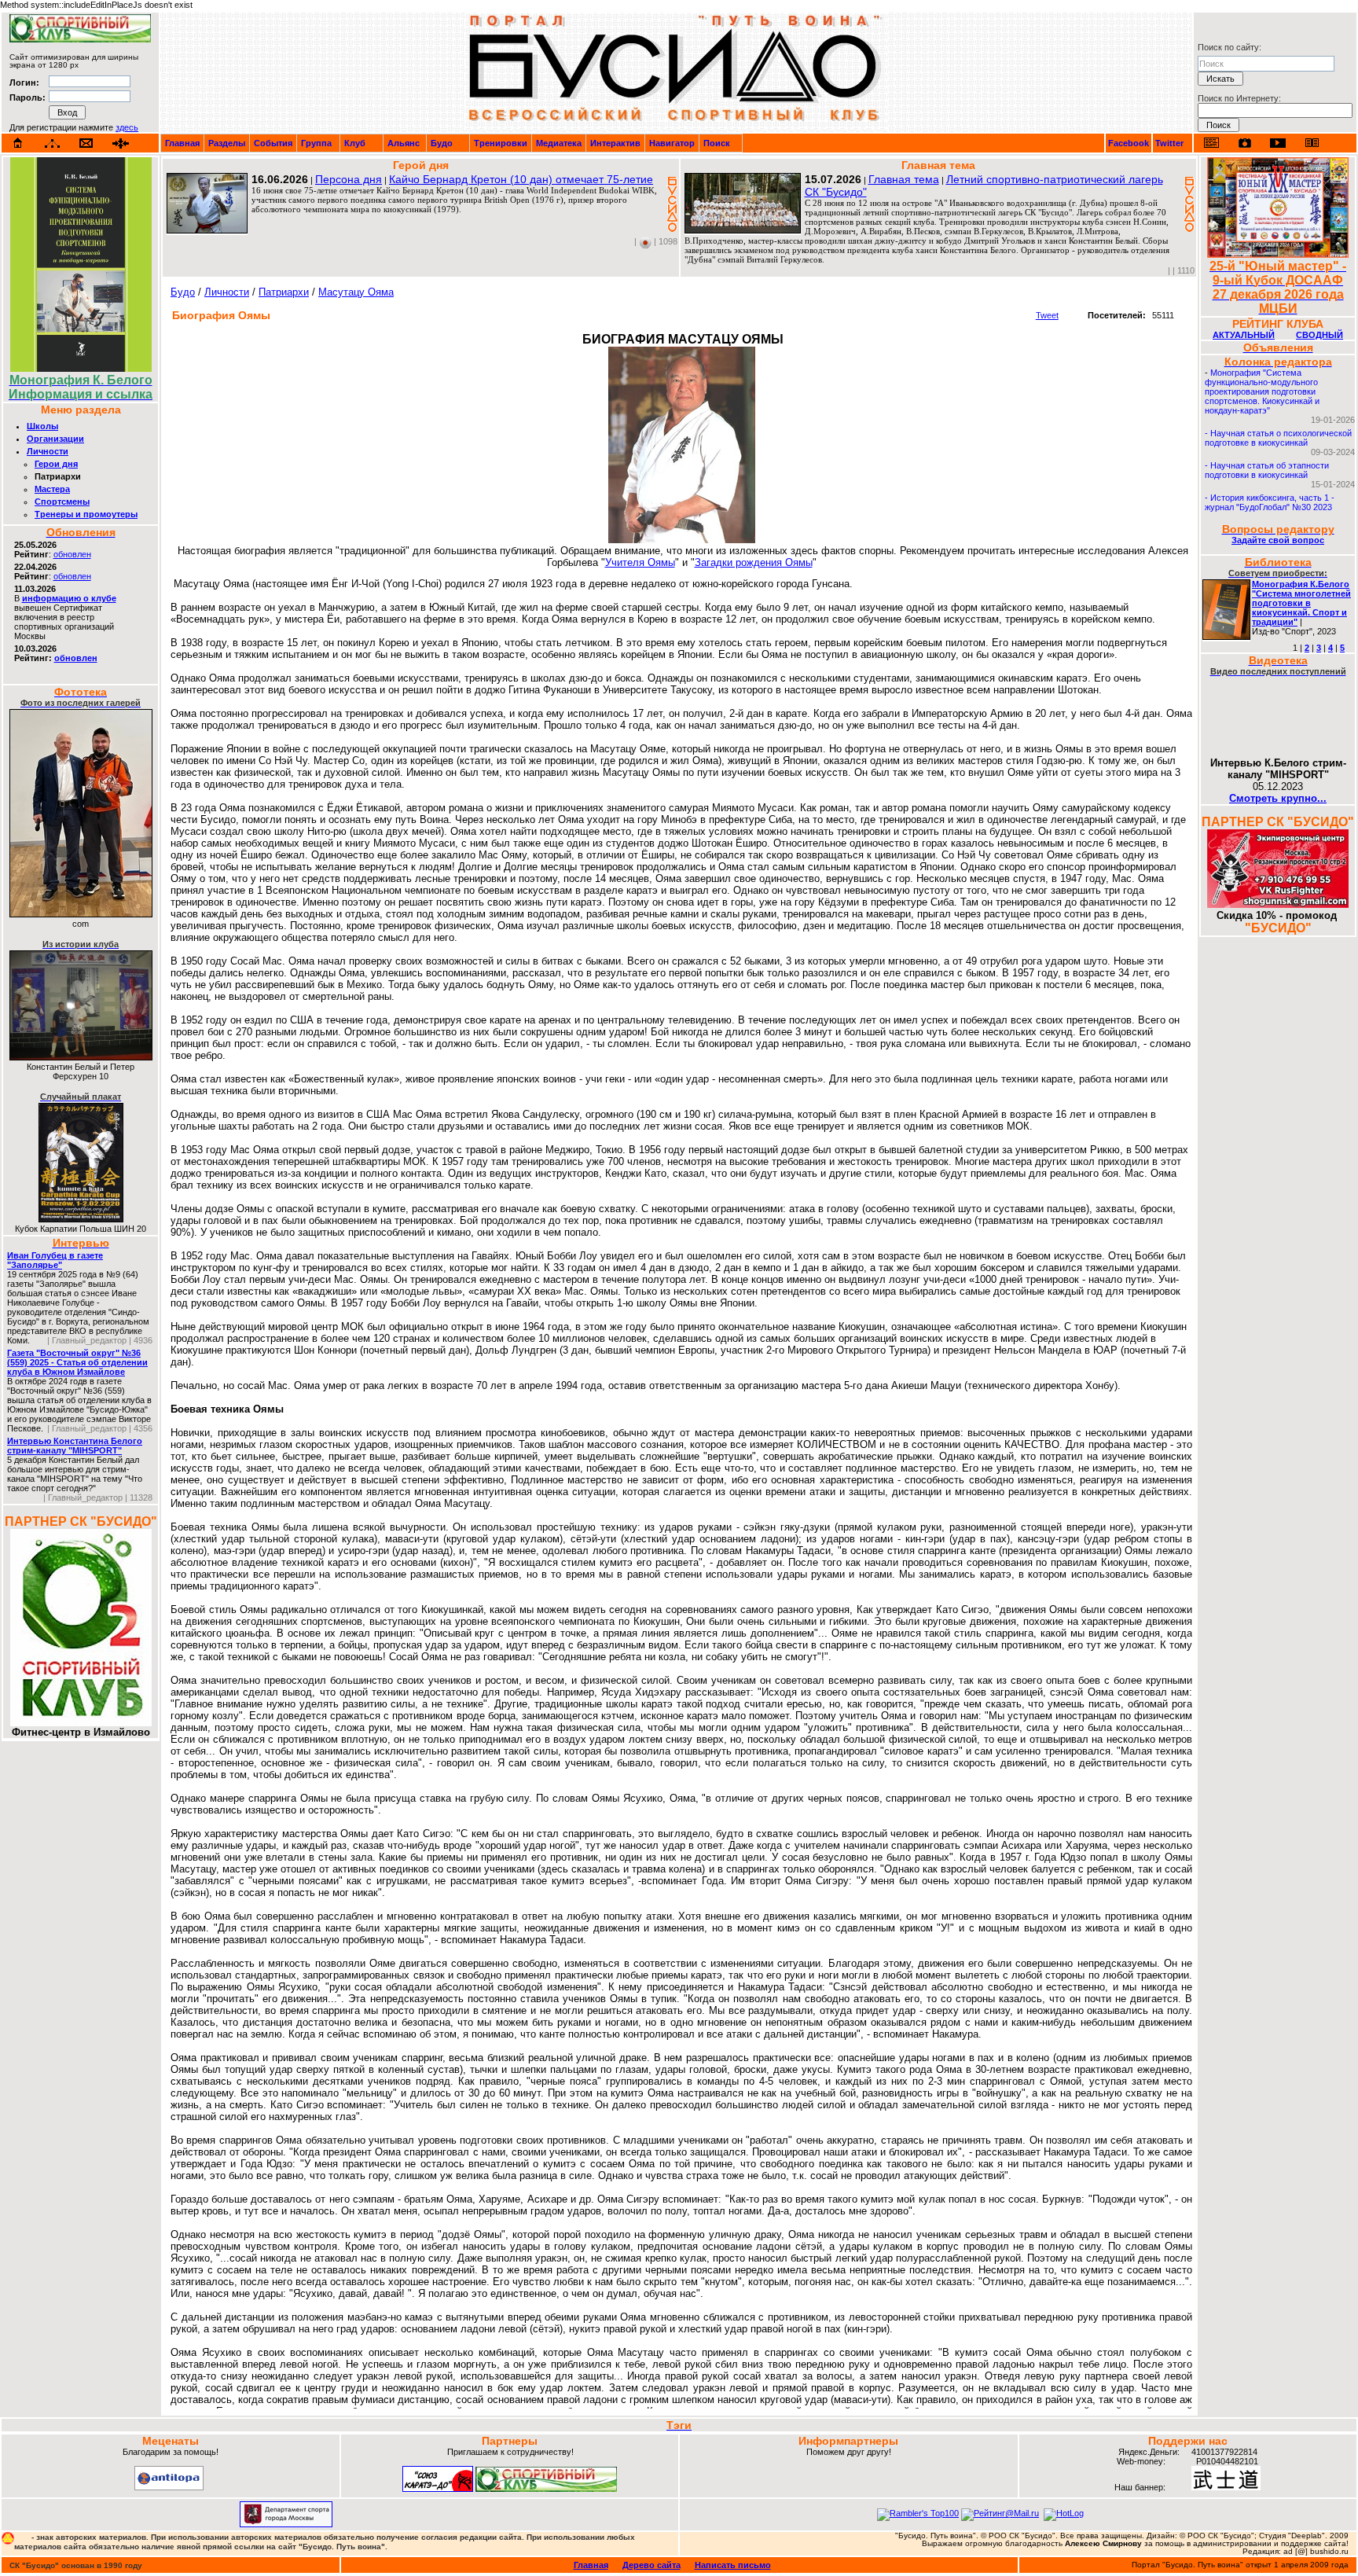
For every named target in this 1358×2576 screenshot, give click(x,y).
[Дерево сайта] (52, 143)
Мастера (52, 489)
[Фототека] (1245, 143)
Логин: (24, 83)
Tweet (1047, 315)
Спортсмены (62, 502)
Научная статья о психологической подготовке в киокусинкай (1278, 438)
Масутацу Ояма (356, 292)
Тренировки (501, 143)
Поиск (717, 143)
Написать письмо (733, 2565)
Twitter (1169, 143)
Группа (316, 143)
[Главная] (18, 143)
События (273, 143)
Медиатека (559, 143)
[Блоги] (1211, 143)
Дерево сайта (651, 2565)
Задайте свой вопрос (1278, 540)
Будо (442, 143)
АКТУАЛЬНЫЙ (1244, 335)
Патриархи (284, 292)
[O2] (80, 39)
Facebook (1129, 143)
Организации (55, 439)
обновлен (72, 554)
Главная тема (904, 179)
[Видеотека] (1278, 143)
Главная (182, 143)
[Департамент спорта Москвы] (286, 2524)
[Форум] (121, 143)
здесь (127, 127)
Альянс (404, 143)
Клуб (355, 143)
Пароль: (28, 97)
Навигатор (672, 143)
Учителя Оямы (640, 562)
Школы (42, 426)
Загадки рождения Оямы (754, 562)
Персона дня (349, 179)
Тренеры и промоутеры (86, 514)
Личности (48, 451)
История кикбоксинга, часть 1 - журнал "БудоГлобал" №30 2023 (1270, 502)
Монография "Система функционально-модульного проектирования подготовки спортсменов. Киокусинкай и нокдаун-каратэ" (1262, 391)
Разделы (227, 143)
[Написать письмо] (86, 143)
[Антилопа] (169, 2487)
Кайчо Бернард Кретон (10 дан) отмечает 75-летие (521, 179)
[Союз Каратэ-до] (438, 2489)
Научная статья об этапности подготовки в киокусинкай (1267, 470)
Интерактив (615, 143)
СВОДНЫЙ (1319, 335)
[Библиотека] (1312, 143)
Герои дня (56, 464)
